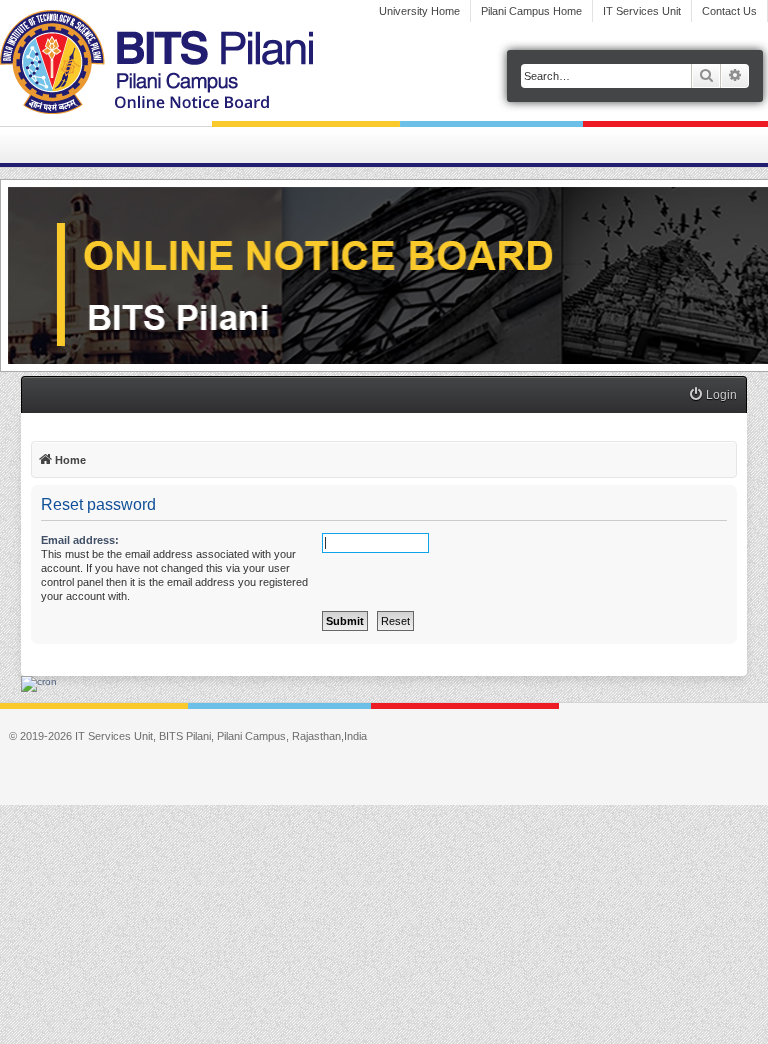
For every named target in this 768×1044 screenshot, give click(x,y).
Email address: (80, 540)
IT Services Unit (642, 11)
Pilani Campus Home (531, 11)
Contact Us (729, 11)
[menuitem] (712, 395)
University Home (419, 11)
